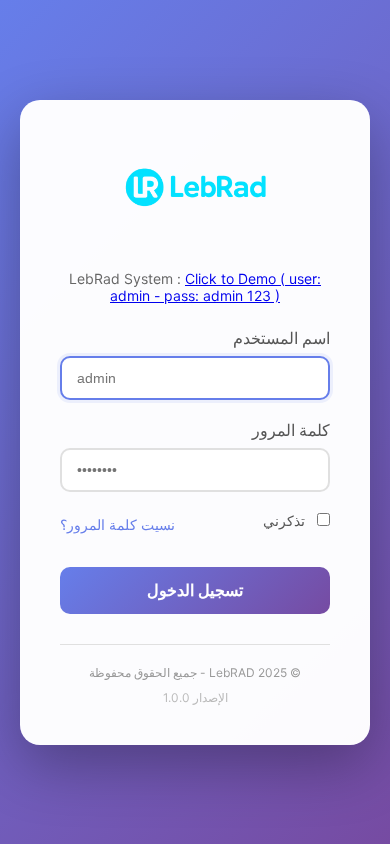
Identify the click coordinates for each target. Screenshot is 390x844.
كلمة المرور (291, 430)
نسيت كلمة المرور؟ (117, 524)
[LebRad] (195, 189)
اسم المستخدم (281, 338)
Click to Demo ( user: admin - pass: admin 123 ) (215, 287)
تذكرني (286, 520)
